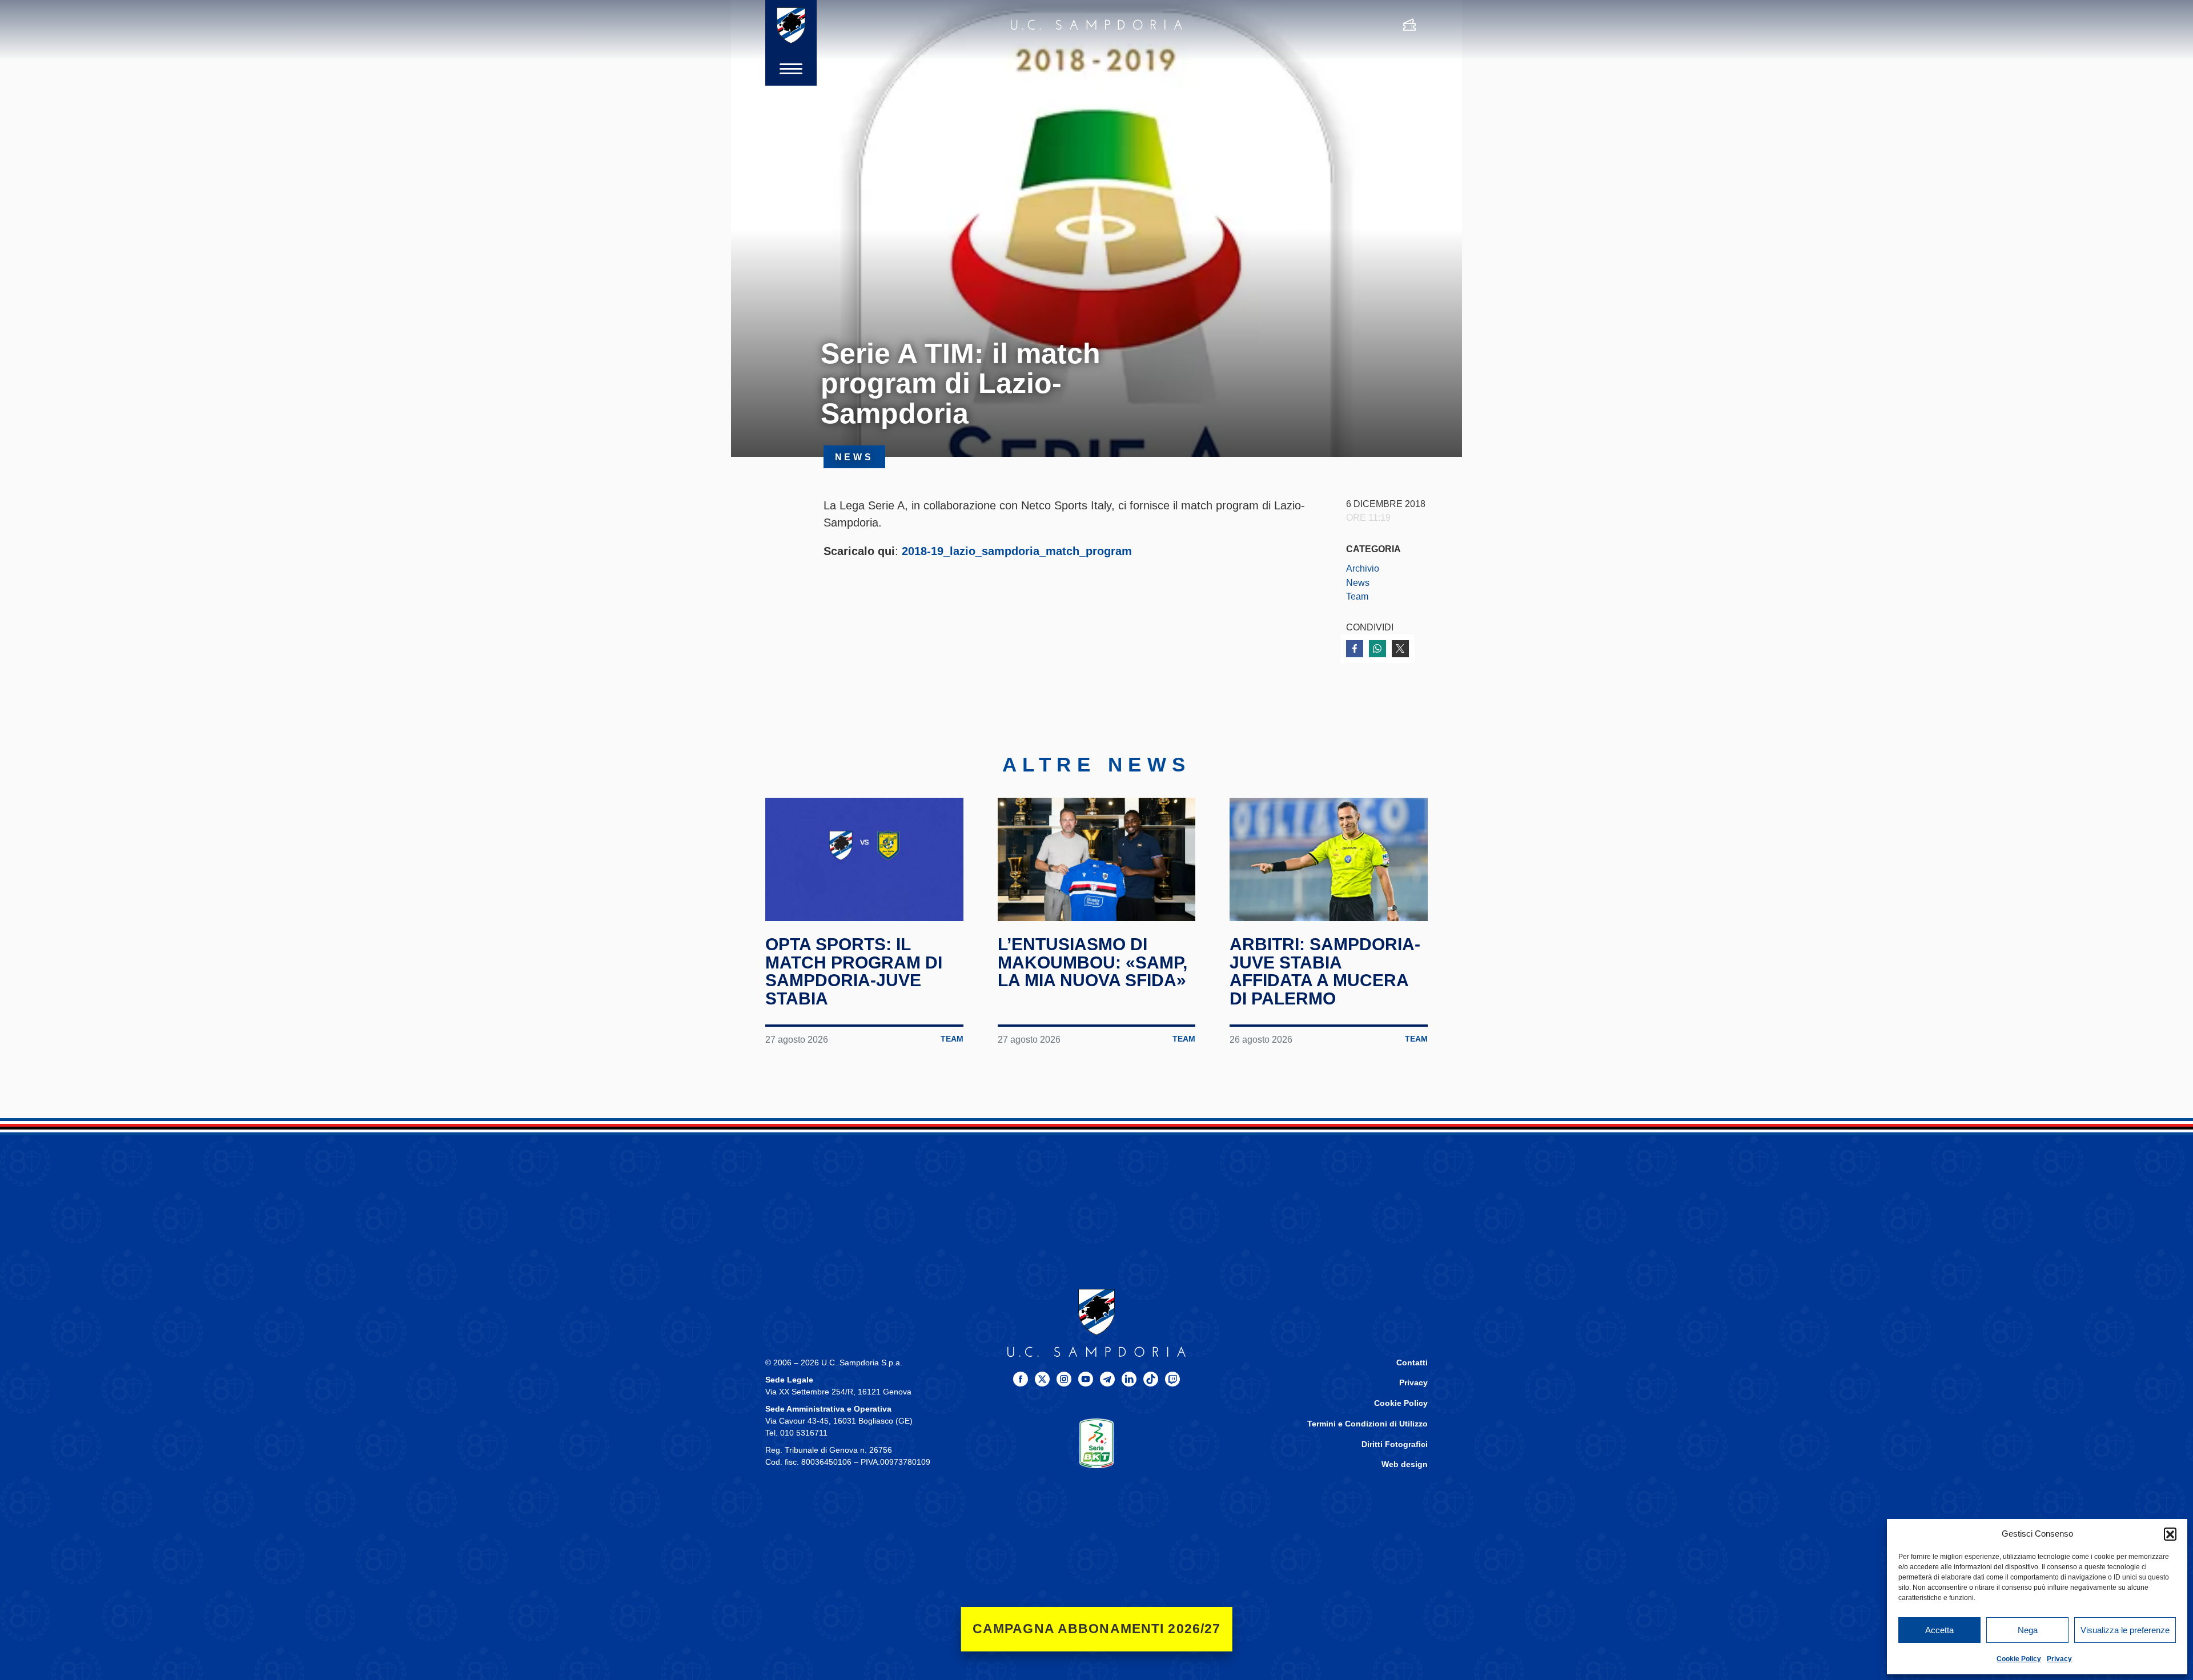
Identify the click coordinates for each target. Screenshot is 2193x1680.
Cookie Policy (2019, 1659)
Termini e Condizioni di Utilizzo (1367, 1424)
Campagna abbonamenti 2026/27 (1097, 1629)
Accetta (1939, 1630)
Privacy (2059, 1659)
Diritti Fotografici (1395, 1444)
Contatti (1412, 1363)
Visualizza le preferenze (2125, 1630)
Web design (1405, 1464)
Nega (2028, 1630)
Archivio (1363, 568)
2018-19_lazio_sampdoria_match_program (1017, 551)
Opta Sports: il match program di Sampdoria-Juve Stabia (854, 971)
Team (1357, 596)
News (1358, 582)
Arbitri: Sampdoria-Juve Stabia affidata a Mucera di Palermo (1325, 971)
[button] (2170, 1534)
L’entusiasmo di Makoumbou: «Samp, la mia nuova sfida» (1093, 962)
